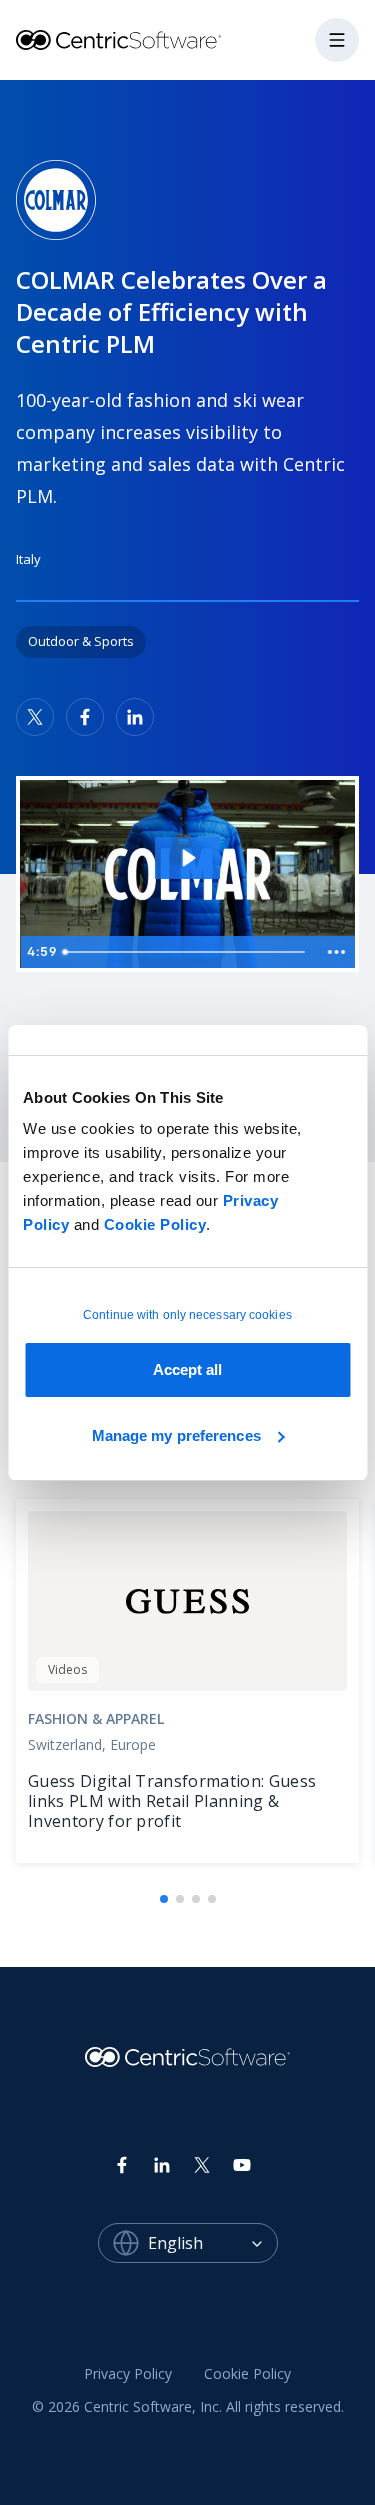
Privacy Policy (128, 2373)
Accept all (188, 1369)
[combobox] (213, 2243)
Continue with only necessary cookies (187, 1315)
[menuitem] (128, 2374)
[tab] (164, 1899)
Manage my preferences (176, 1435)
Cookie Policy (155, 1224)
